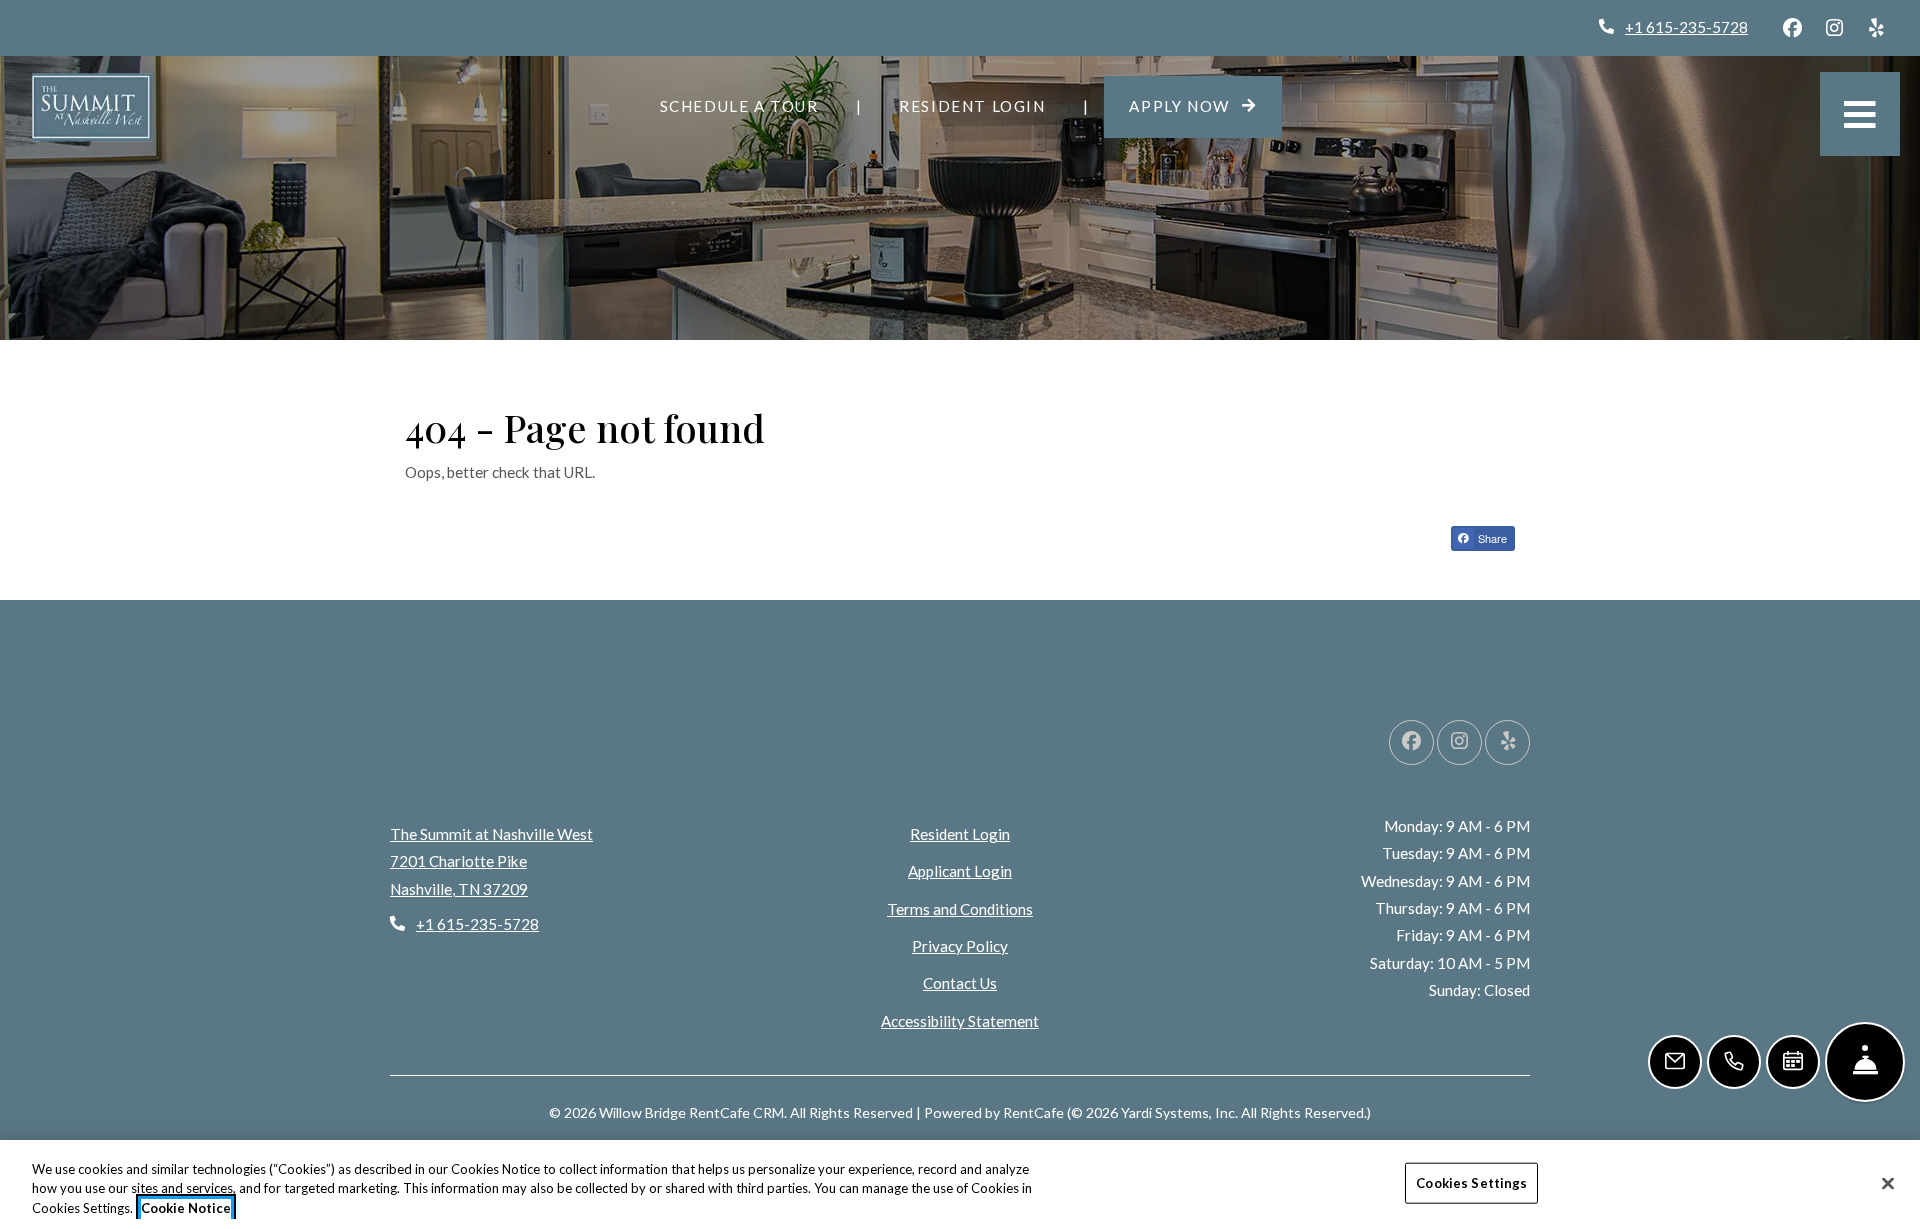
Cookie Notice (186, 1208)
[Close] (1888, 1183)
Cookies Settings (1471, 1182)
